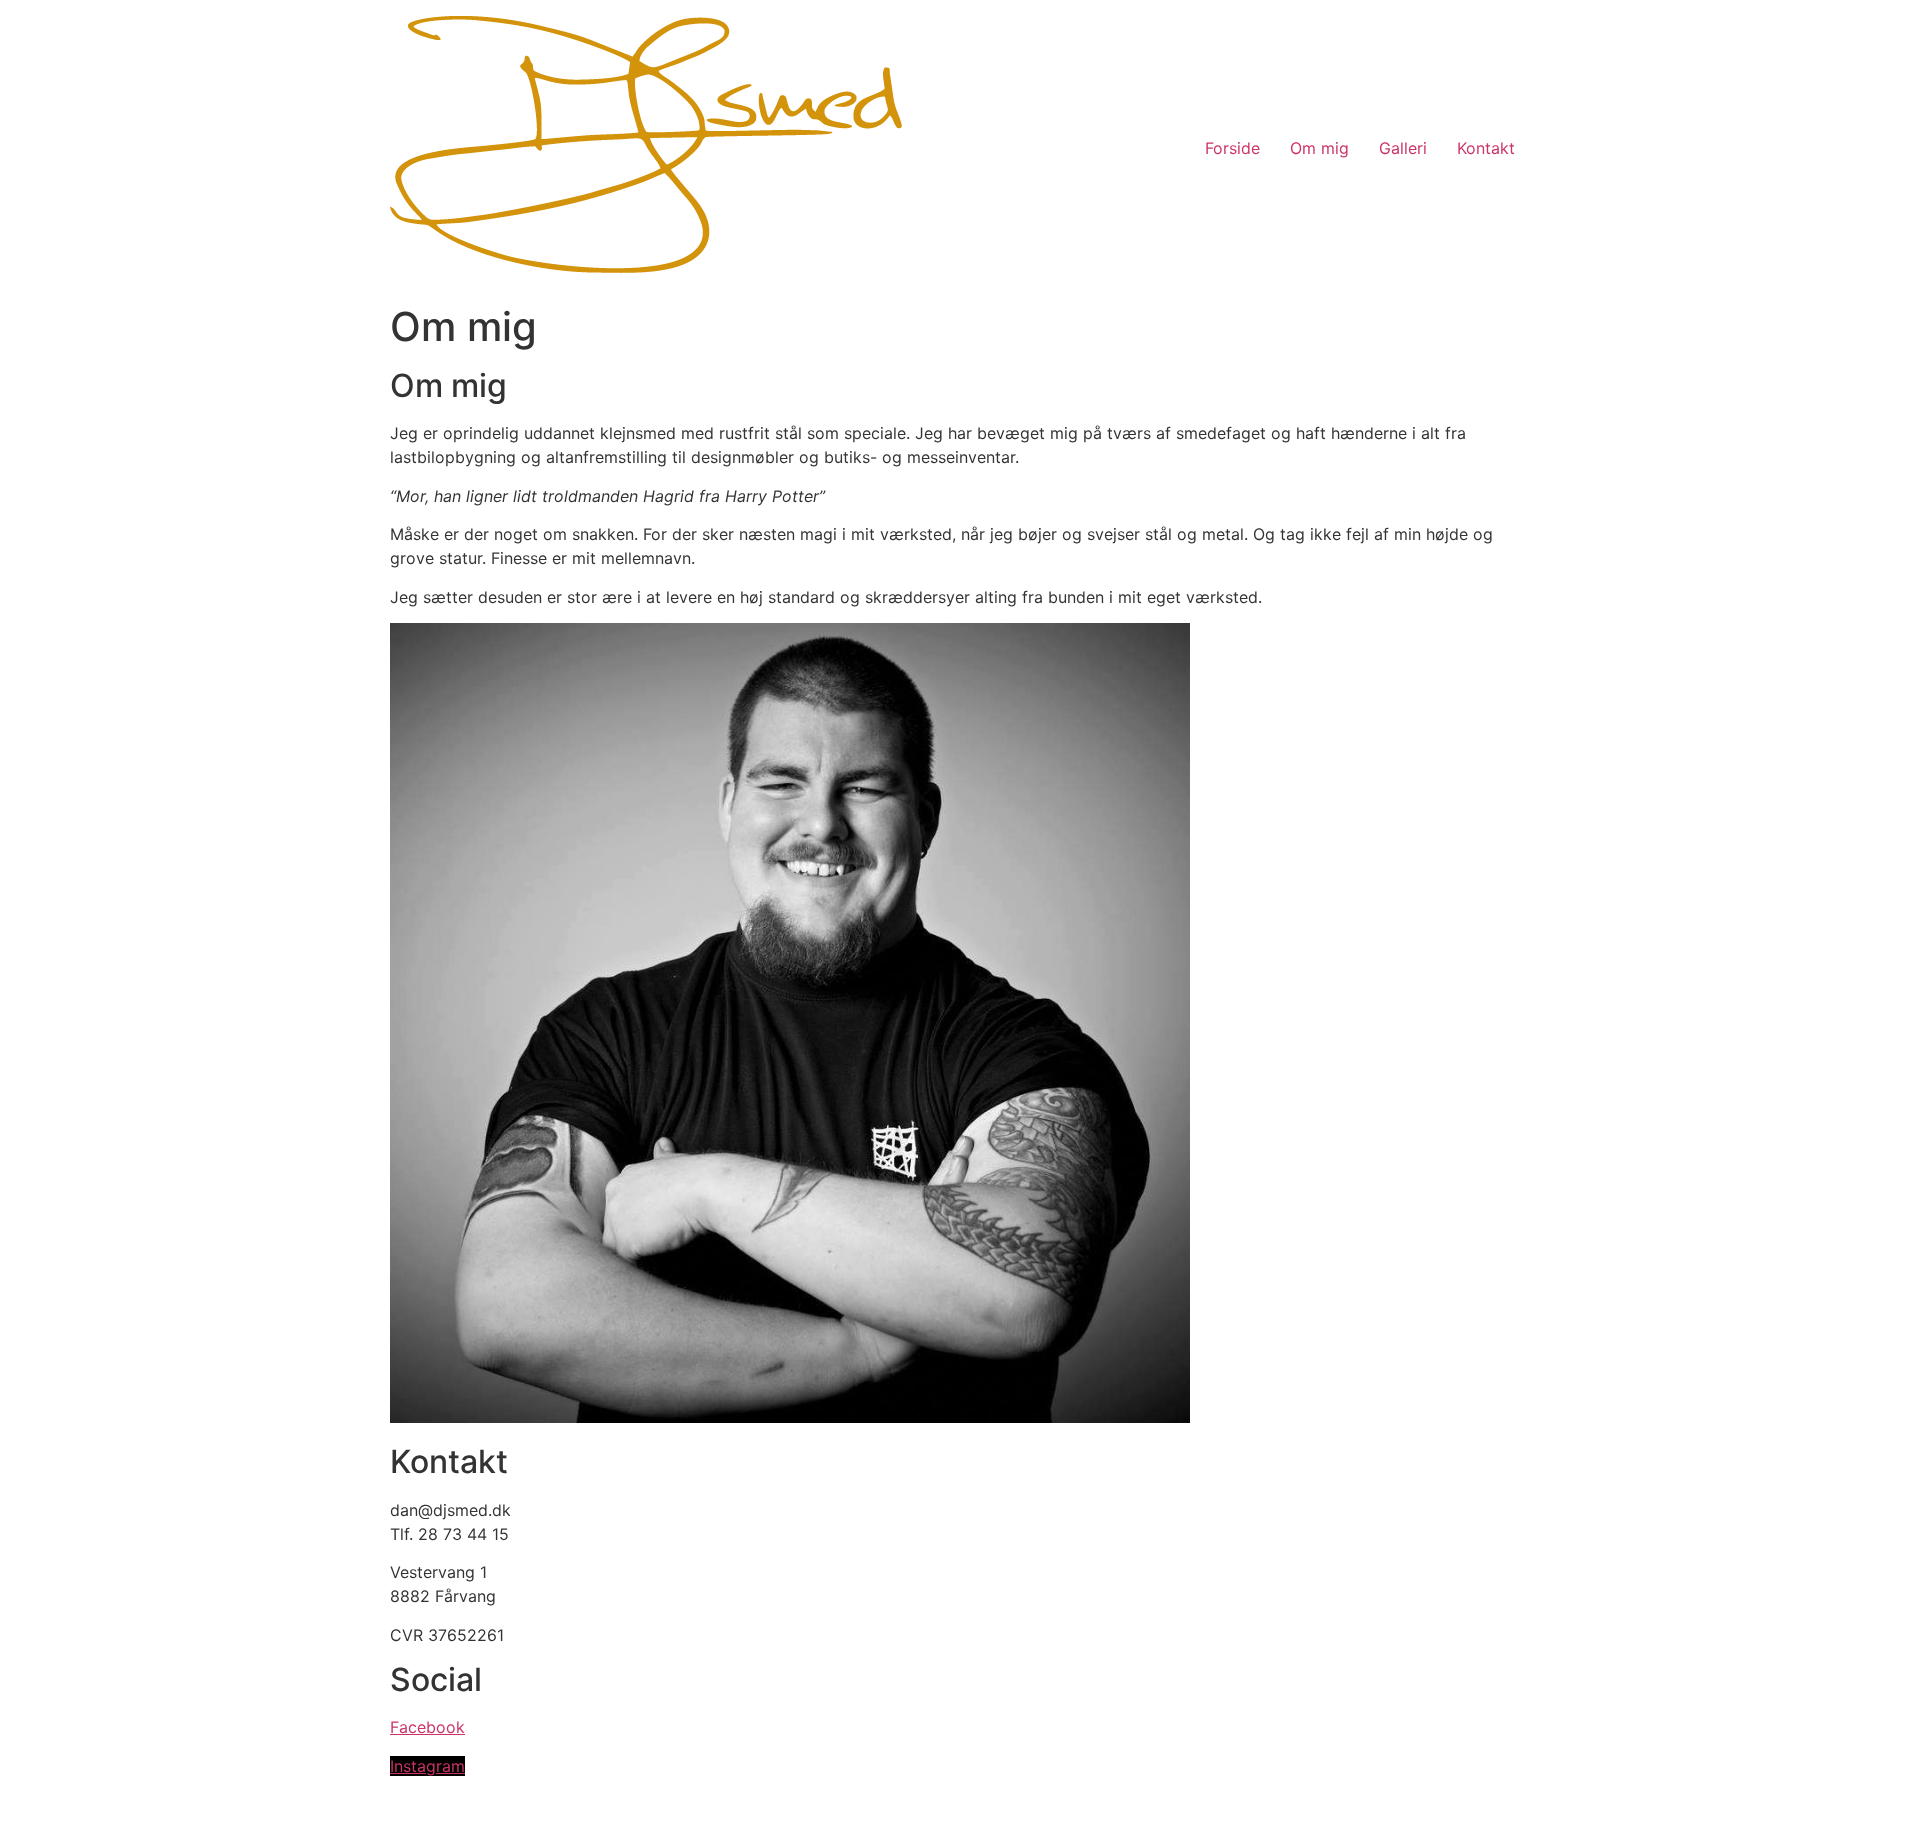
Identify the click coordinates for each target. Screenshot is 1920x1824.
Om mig (1319, 148)
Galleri (1403, 148)
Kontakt (1486, 148)
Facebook (427, 1727)
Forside (1232, 148)
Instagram (427, 1766)
